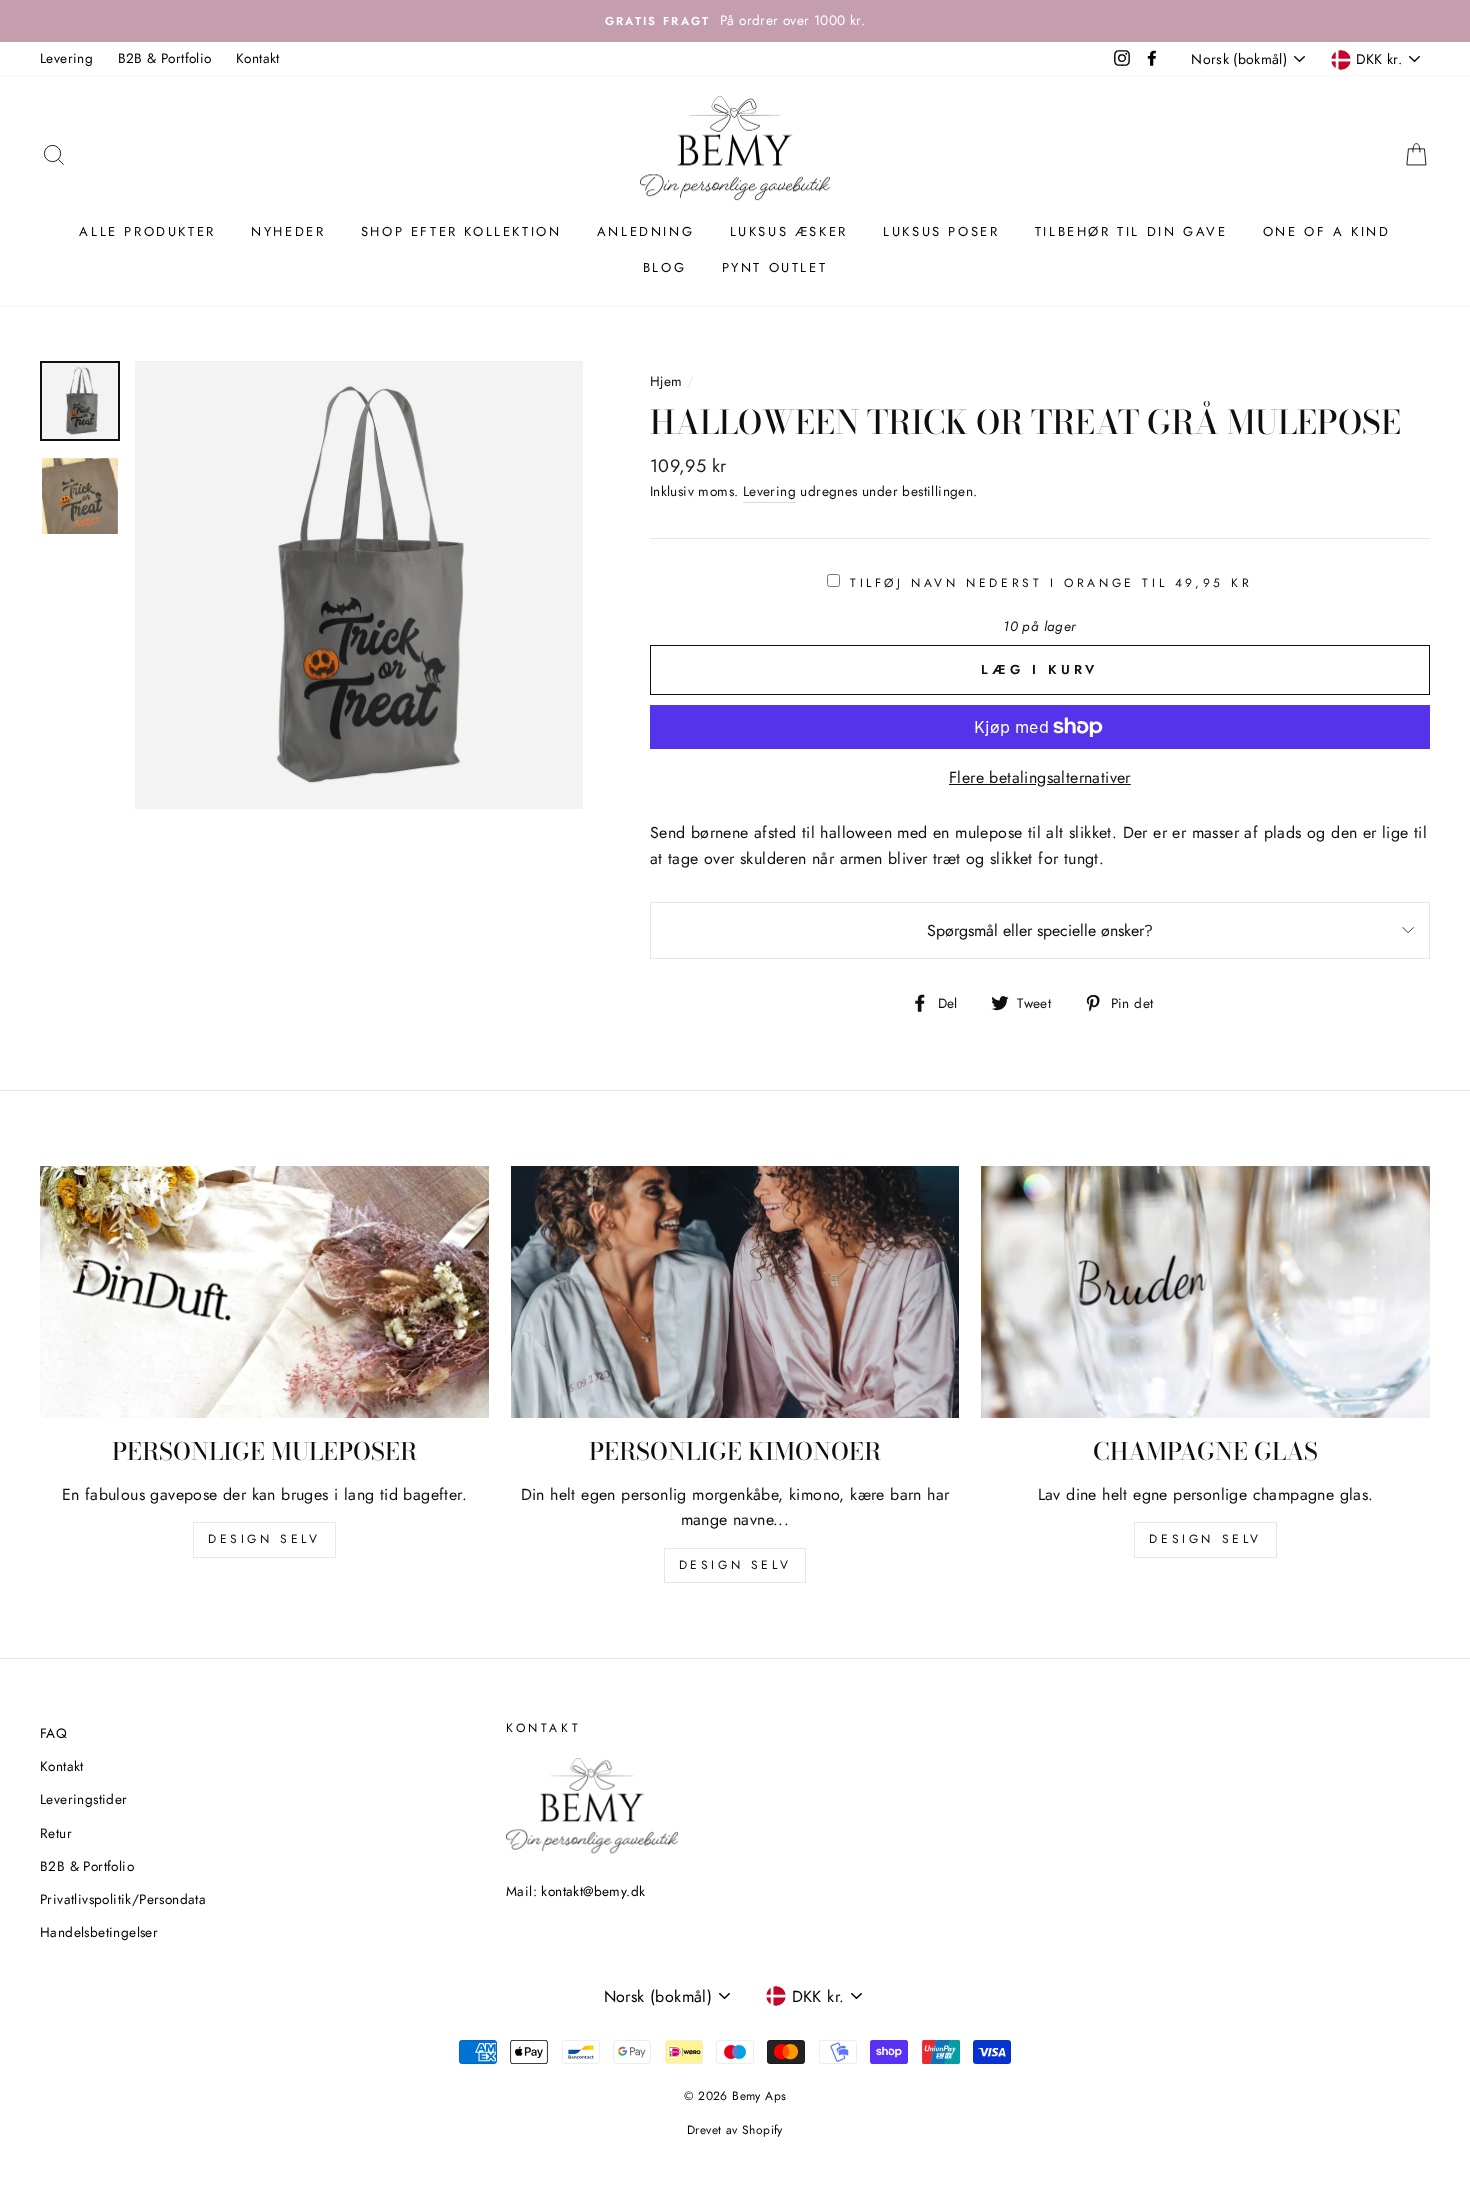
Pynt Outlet (775, 267)
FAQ (53, 1733)
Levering (66, 58)
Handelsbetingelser (99, 1932)
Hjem (666, 381)
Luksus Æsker (789, 231)
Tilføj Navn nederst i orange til (1051, 583)
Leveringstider (84, 1799)
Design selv (264, 1539)
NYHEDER (288, 231)
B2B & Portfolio (165, 58)
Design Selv (1205, 1539)
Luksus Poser (941, 231)
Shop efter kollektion (461, 231)
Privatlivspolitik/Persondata (123, 1899)
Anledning (645, 231)
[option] (735, 21)
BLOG (664, 267)
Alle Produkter (147, 231)
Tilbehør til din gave (1131, 231)
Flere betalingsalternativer (1040, 777)
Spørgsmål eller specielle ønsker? (1040, 930)
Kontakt (258, 58)
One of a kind (1327, 231)
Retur (56, 1833)
